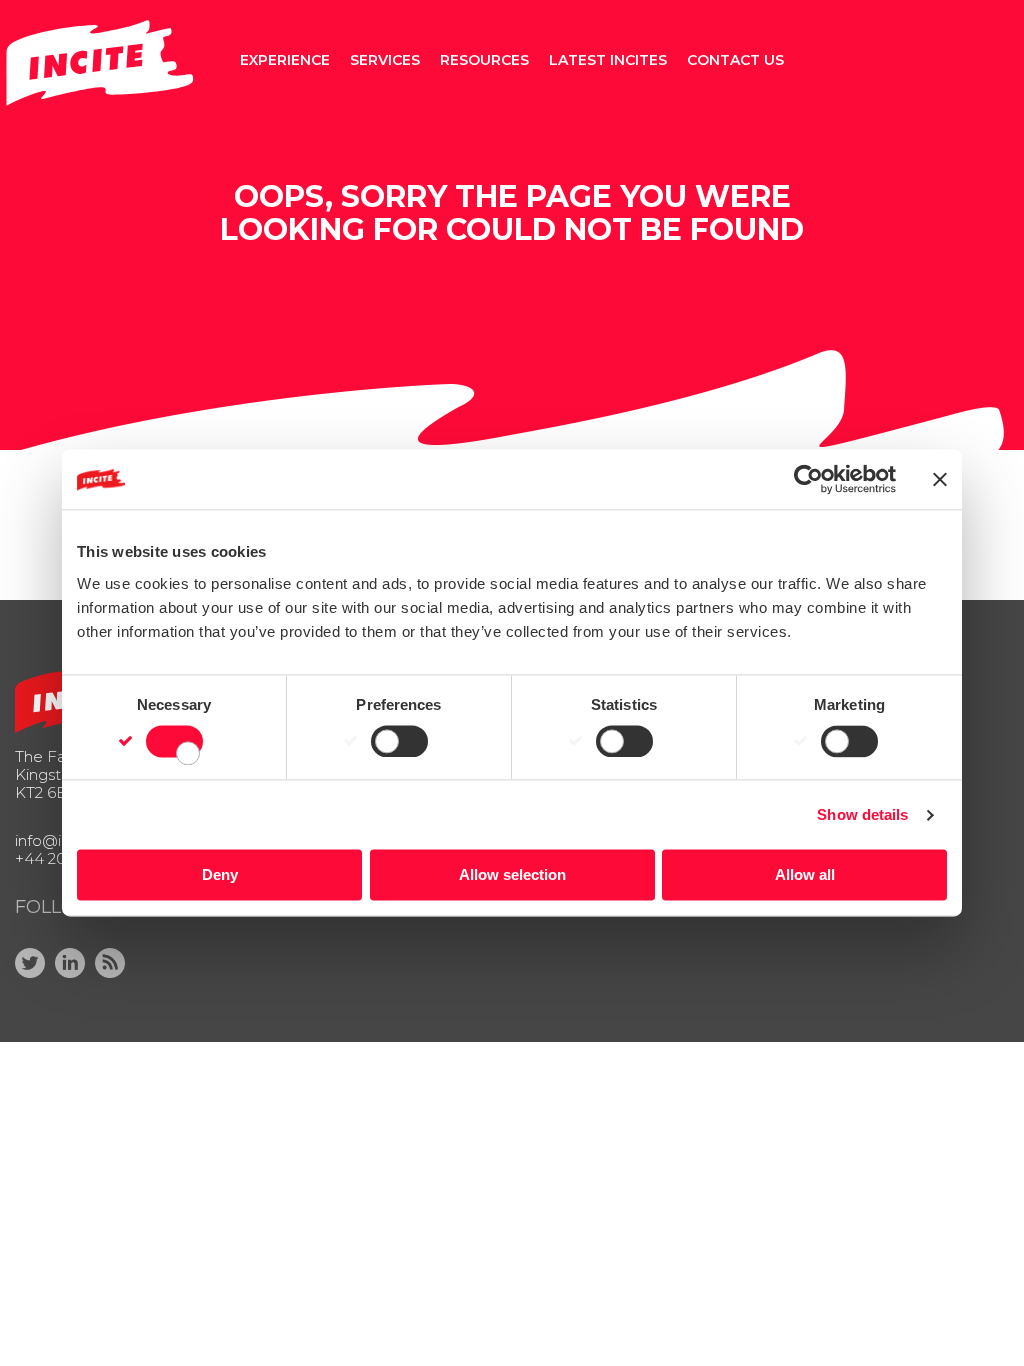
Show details (862, 814)
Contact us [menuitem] (735, 60)
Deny (220, 875)
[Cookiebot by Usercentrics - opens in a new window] (808, 479)
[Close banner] (940, 479)
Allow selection (512, 875)
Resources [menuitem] (484, 60)
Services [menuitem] (385, 60)
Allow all (805, 875)
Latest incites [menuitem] (608, 60)
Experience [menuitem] (285, 60)
